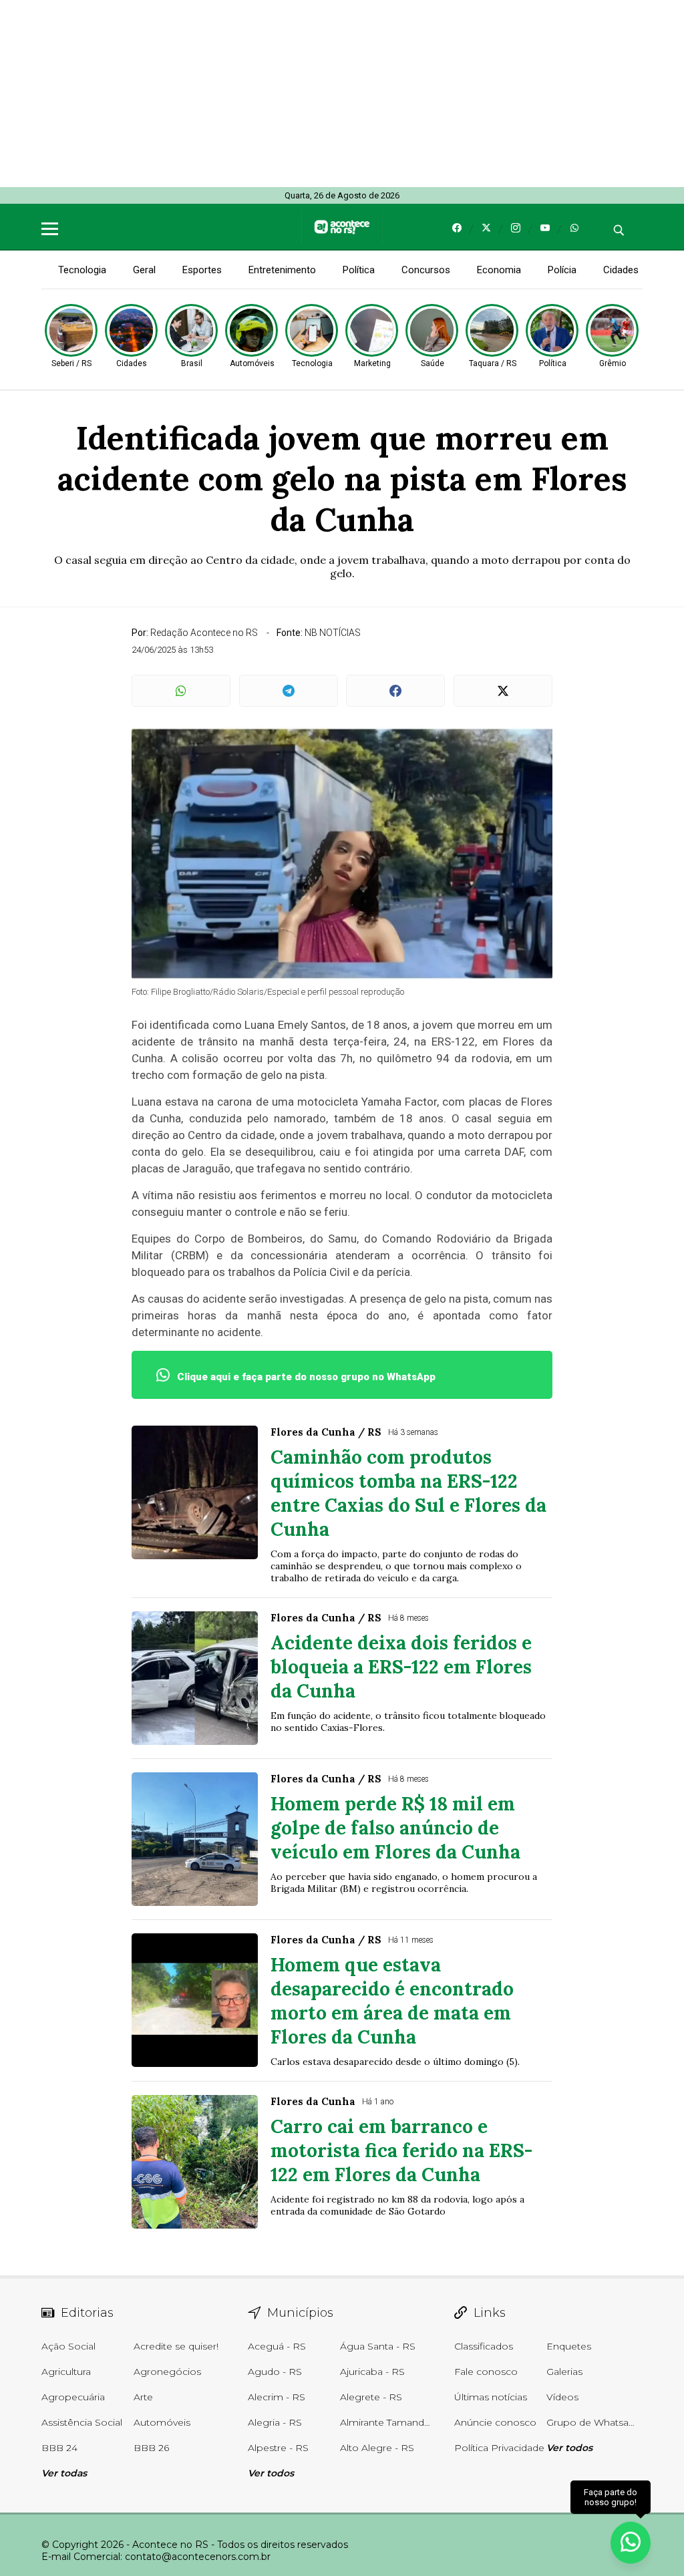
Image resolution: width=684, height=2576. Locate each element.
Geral (144, 270)
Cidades (621, 270)
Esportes (202, 270)
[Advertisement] (342, 94)
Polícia (562, 270)
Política (359, 270)
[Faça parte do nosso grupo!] (631, 2542)
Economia (499, 270)
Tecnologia (82, 270)
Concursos (426, 270)
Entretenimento (282, 270)
